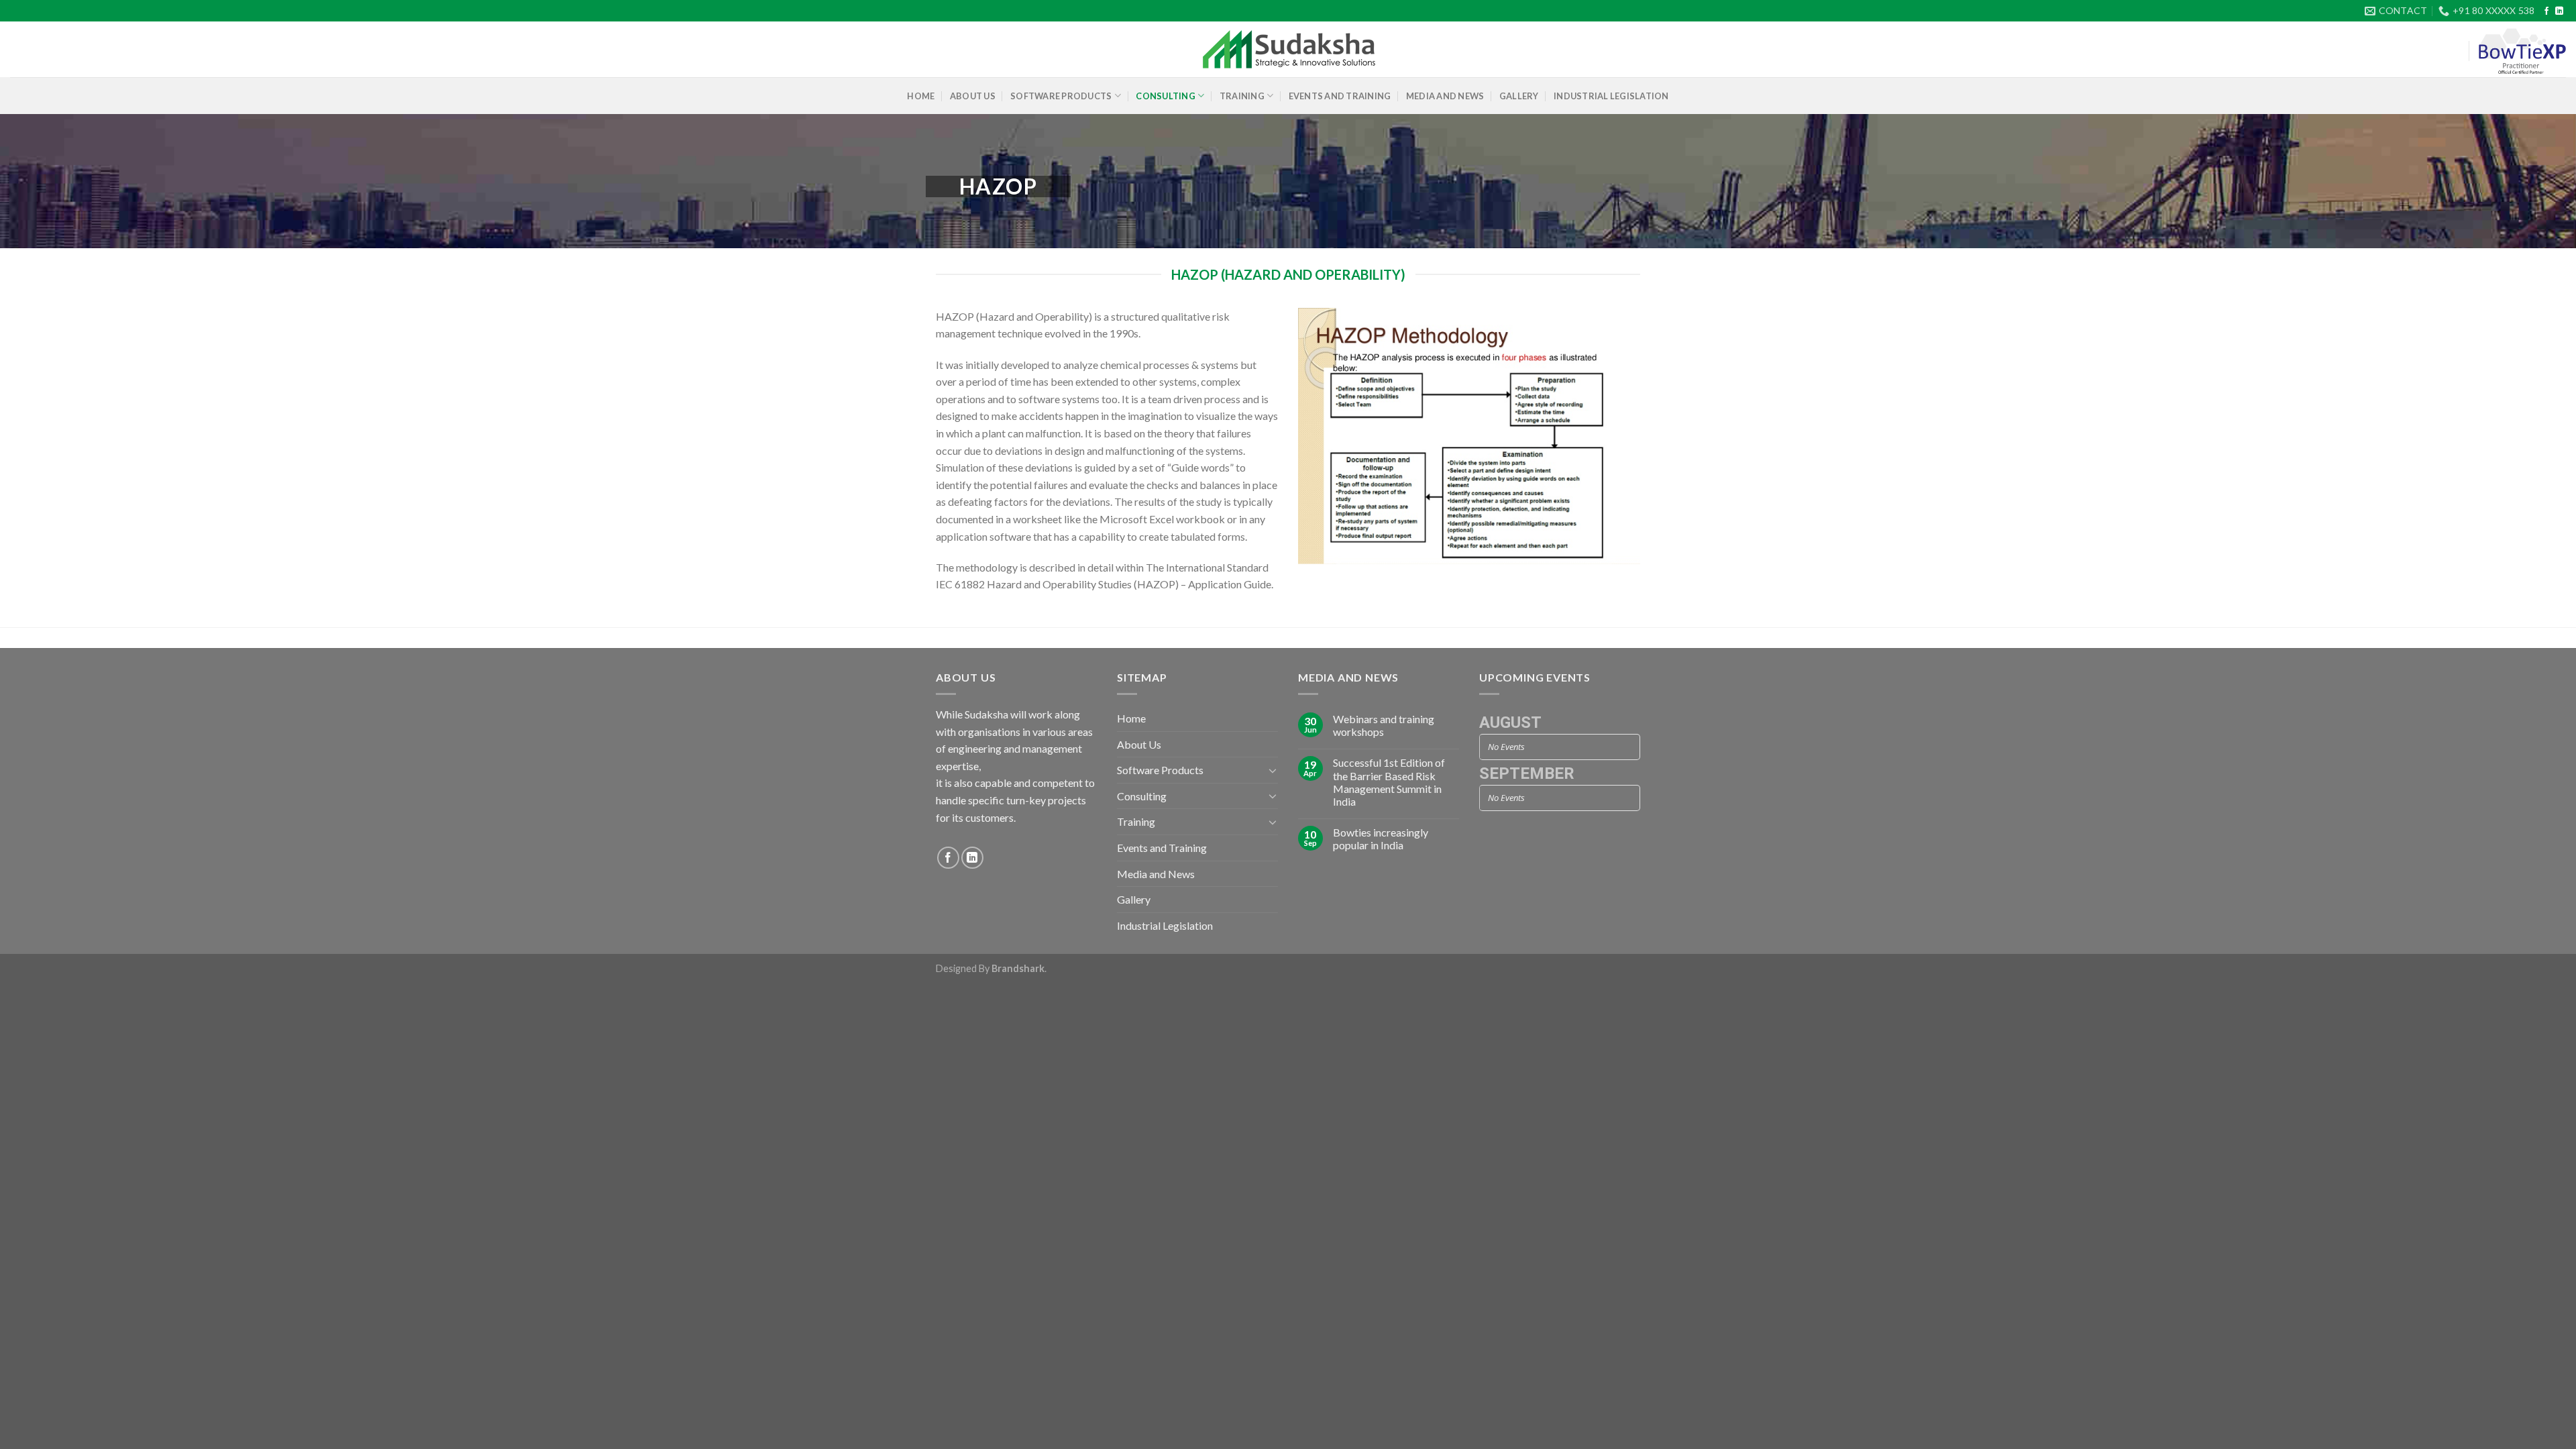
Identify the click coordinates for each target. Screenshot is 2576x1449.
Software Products (1061, 96)
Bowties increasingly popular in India (1381, 839)
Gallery (1519, 96)
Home (921, 96)
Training (1242, 96)
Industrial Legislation (1611, 96)
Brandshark (1018, 968)
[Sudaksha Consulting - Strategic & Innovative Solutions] (1288, 50)
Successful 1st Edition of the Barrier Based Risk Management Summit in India (1389, 782)
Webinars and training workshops (1384, 725)
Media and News (1445, 96)
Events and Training (1340, 96)
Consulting (1166, 96)
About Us (973, 96)
